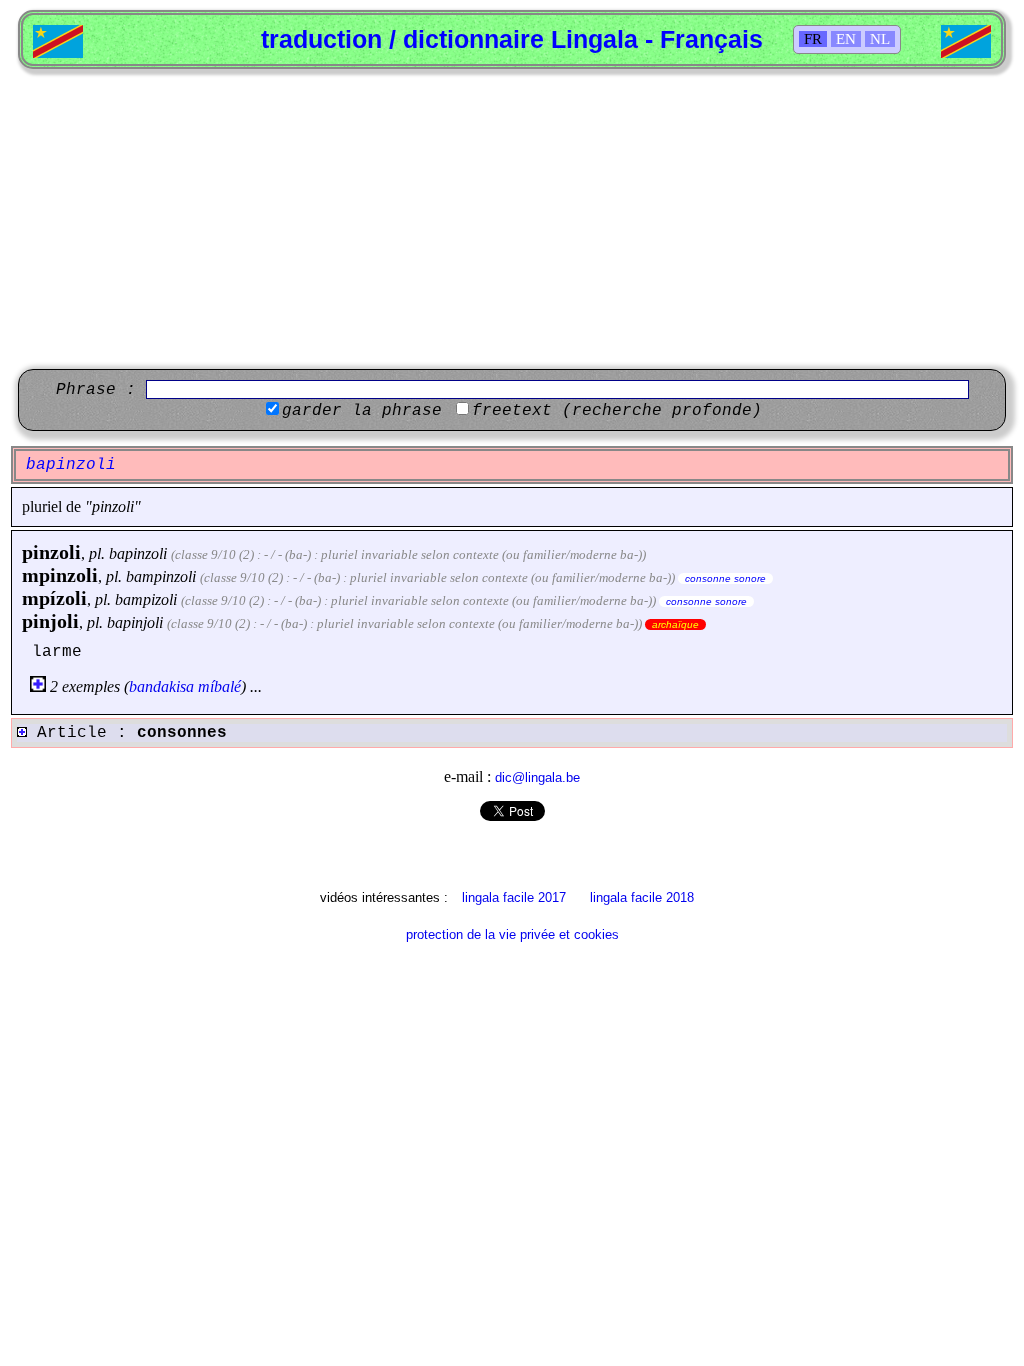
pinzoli (51, 552)
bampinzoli (161, 576)
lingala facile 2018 (642, 897)
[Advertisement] (512, 219)
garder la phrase (362, 411)
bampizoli (146, 599)
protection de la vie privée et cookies (512, 934)
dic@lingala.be (537, 777)
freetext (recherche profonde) (617, 411)
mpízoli (54, 598)
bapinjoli (135, 622)
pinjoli (50, 621)
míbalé (219, 686)
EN (846, 39)
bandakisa (161, 686)
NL (880, 39)
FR (813, 39)
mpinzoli (60, 575)
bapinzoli (138, 553)
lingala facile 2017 (514, 897)
